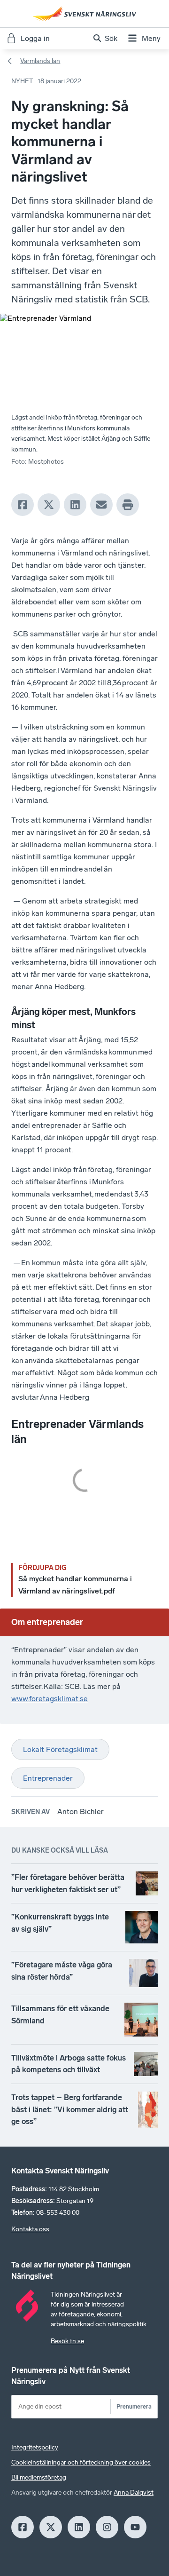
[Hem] (84, 14)
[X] (49, 505)
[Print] (128, 505)
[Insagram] (107, 2527)
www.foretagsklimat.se (50, 1699)
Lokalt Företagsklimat (60, 1749)
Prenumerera (134, 2406)
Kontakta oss (30, 2229)
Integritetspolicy (35, 2447)
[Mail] (101, 505)
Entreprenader (48, 1778)
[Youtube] (135, 2527)
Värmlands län (40, 61)
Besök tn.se (67, 2341)
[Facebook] (23, 505)
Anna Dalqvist (134, 2493)
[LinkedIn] (75, 505)
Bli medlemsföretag (39, 2477)
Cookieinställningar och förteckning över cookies (81, 2462)
